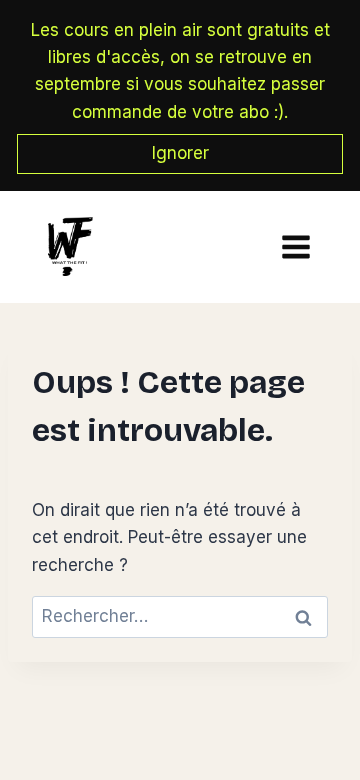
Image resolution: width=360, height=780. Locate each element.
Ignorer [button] (180, 153)
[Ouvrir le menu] (291, 246)
